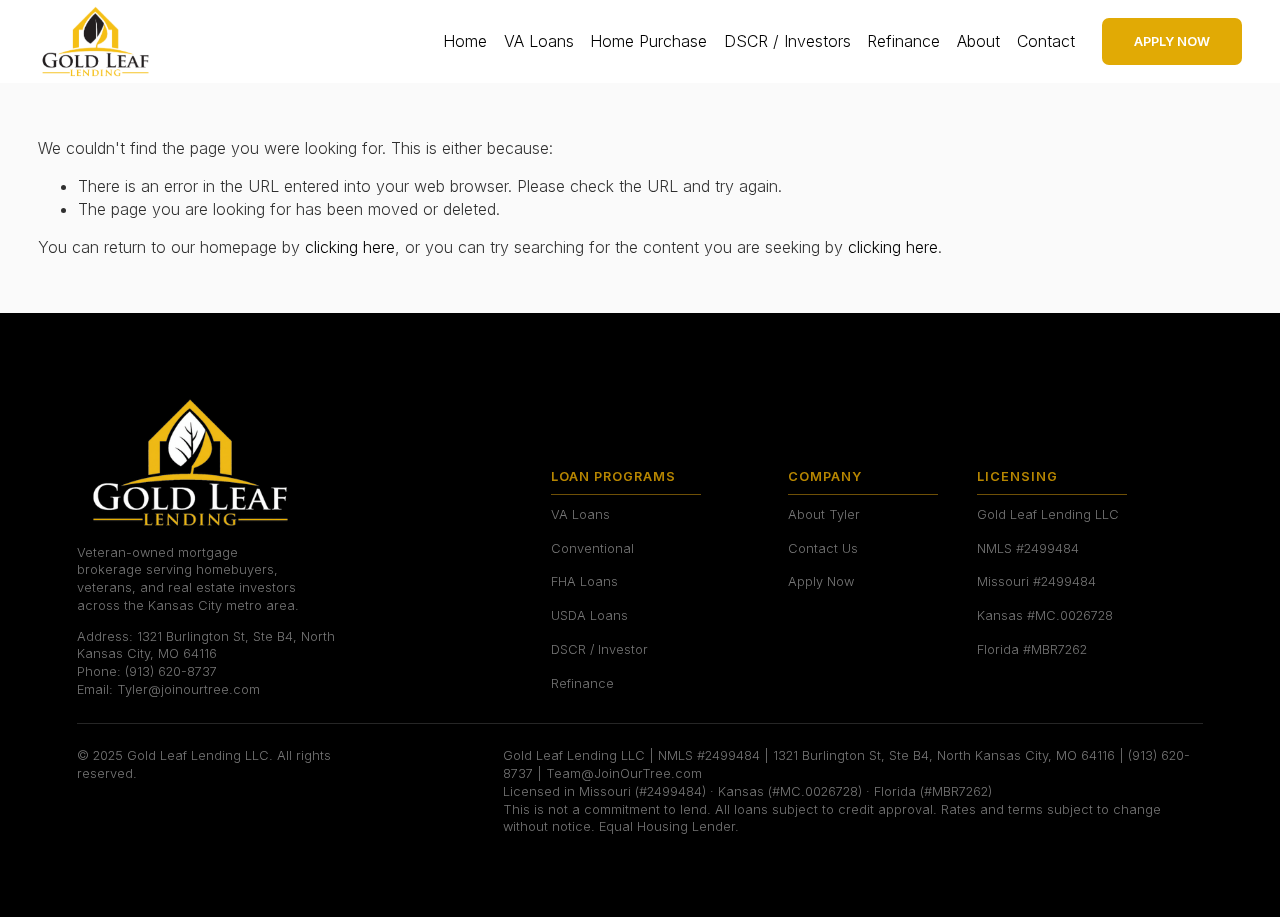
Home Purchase (648, 41)
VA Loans (539, 41)
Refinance (903, 41)
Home (465, 41)
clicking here (350, 247)
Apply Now (1172, 41)
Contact (1046, 41)
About (978, 41)
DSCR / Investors (787, 41)
